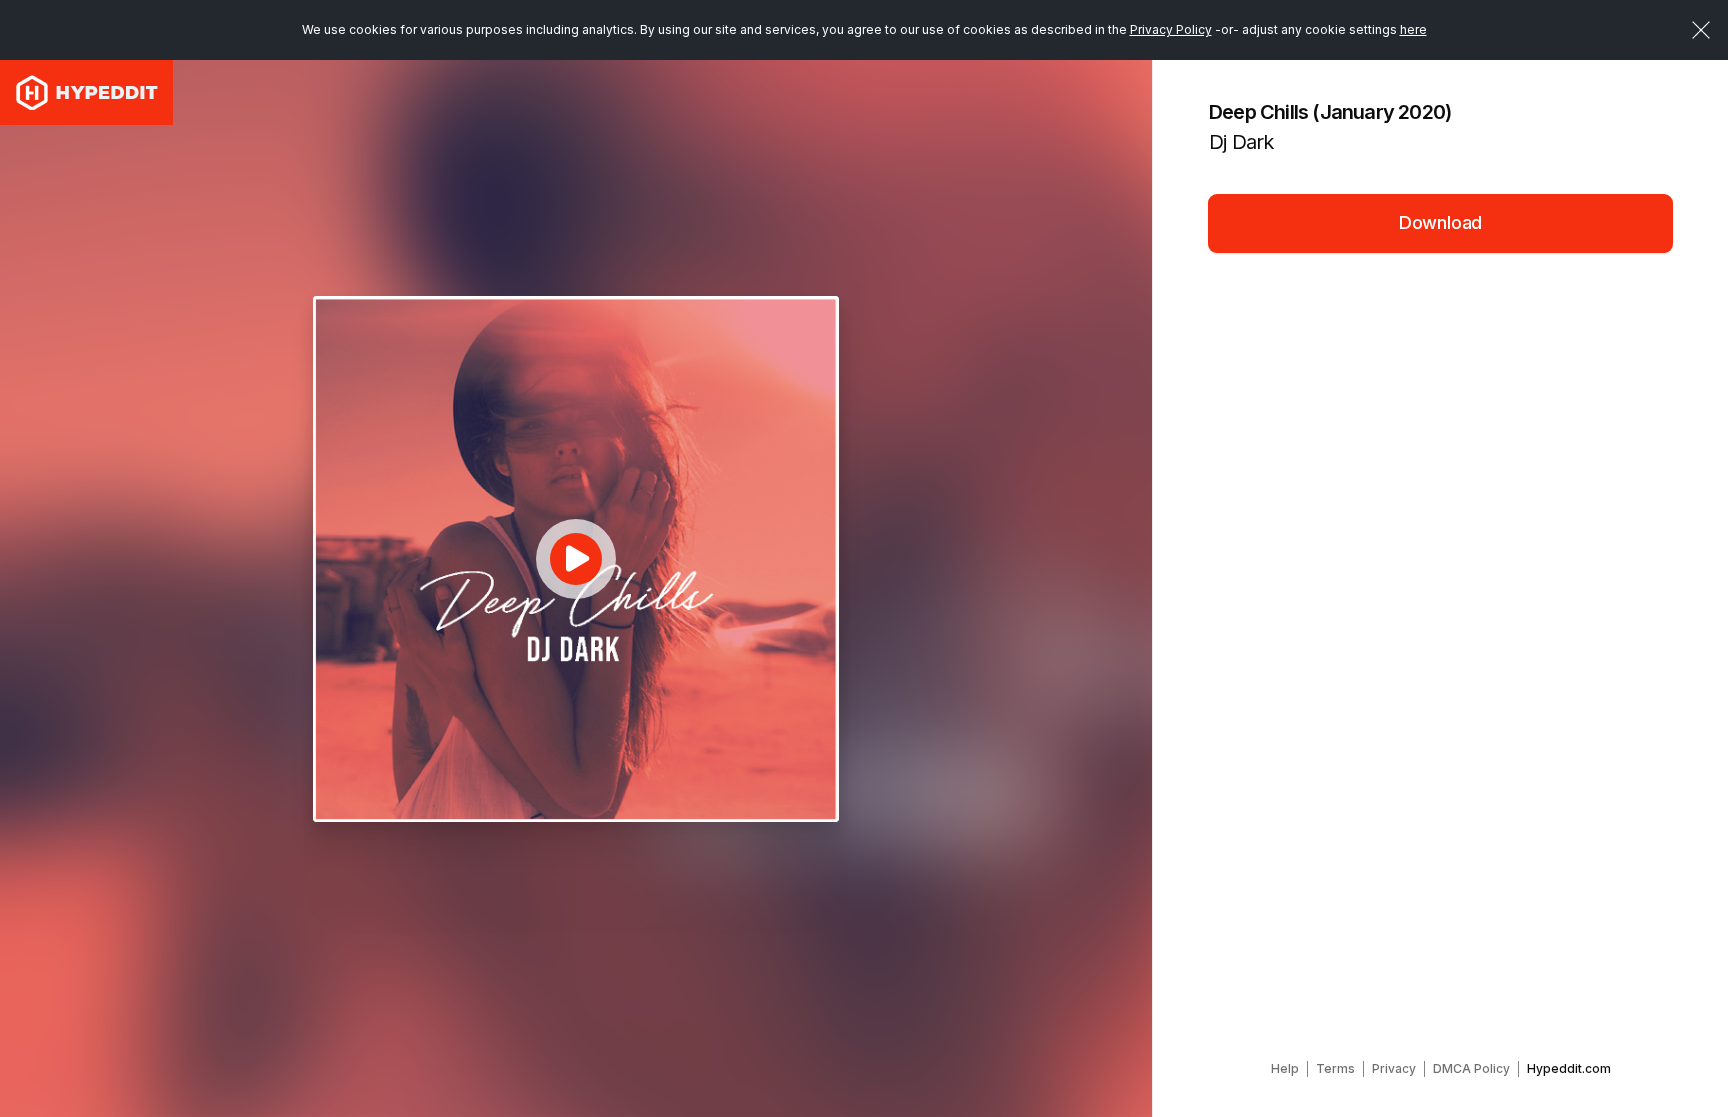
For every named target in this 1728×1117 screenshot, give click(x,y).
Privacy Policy (1171, 29)
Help (1285, 1068)
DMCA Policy (1471, 1068)
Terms (1335, 1068)
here (1413, 29)
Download (1441, 222)
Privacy (1394, 1068)
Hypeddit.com (1569, 1068)
